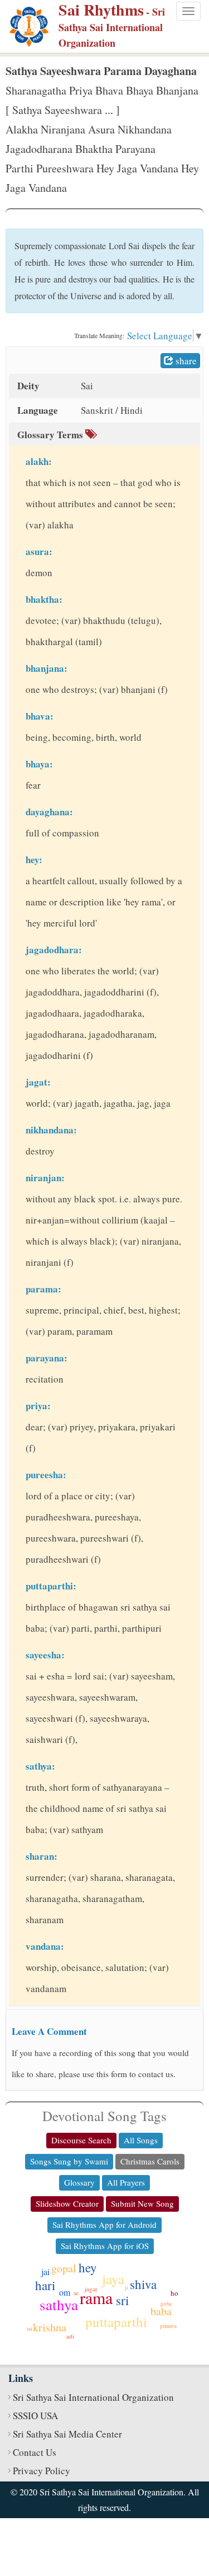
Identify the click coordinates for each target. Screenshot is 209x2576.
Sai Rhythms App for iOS (105, 2246)
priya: (38, 1406)
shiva (143, 2284)
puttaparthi (116, 2322)
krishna (50, 2327)
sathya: (40, 1766)
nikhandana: (51, 1130)
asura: (39, 551)
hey (88, 2267)
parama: (43, 1289)
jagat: (38, 1082)
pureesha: (46, 1475)
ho (174, 2293)
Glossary (79, 2182)
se (76, 2293)
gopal (64, 2268)
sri (122, 2300)
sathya (59, 2305)
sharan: (42, 1856)
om (65, 2292)
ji (127, 2288)
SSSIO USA (35, 2416)
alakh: (39, 461)
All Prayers (126, 2182)
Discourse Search (81, 2140)
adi (70, 2336)
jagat (91, 2289)
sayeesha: (45, 1655)
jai (45, 2272)
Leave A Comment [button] (49, 2031)
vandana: (45, 1946)
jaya (113, 2279)
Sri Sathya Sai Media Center (67, 2434)
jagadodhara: (54, 950)
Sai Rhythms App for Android (104, 2225)
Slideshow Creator (67, 2203)
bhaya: (39, 764)
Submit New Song (142, 2203)
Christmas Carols (150, 2161)
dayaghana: (49, 812)
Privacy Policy (42, 2471)
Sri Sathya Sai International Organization (93, 2397)
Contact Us (35, 2452)
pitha (166, 2304)
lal (30, 2329)
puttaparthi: (51, 1586)
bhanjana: (47, 668)
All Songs (141, 2140)
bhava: (40, 716)
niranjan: (45, 1178)
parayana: (47, 1358)
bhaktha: (44, 599)
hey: (34, 860)
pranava (168, 2326)
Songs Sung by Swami (69, 2161)
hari (45, 2285)
